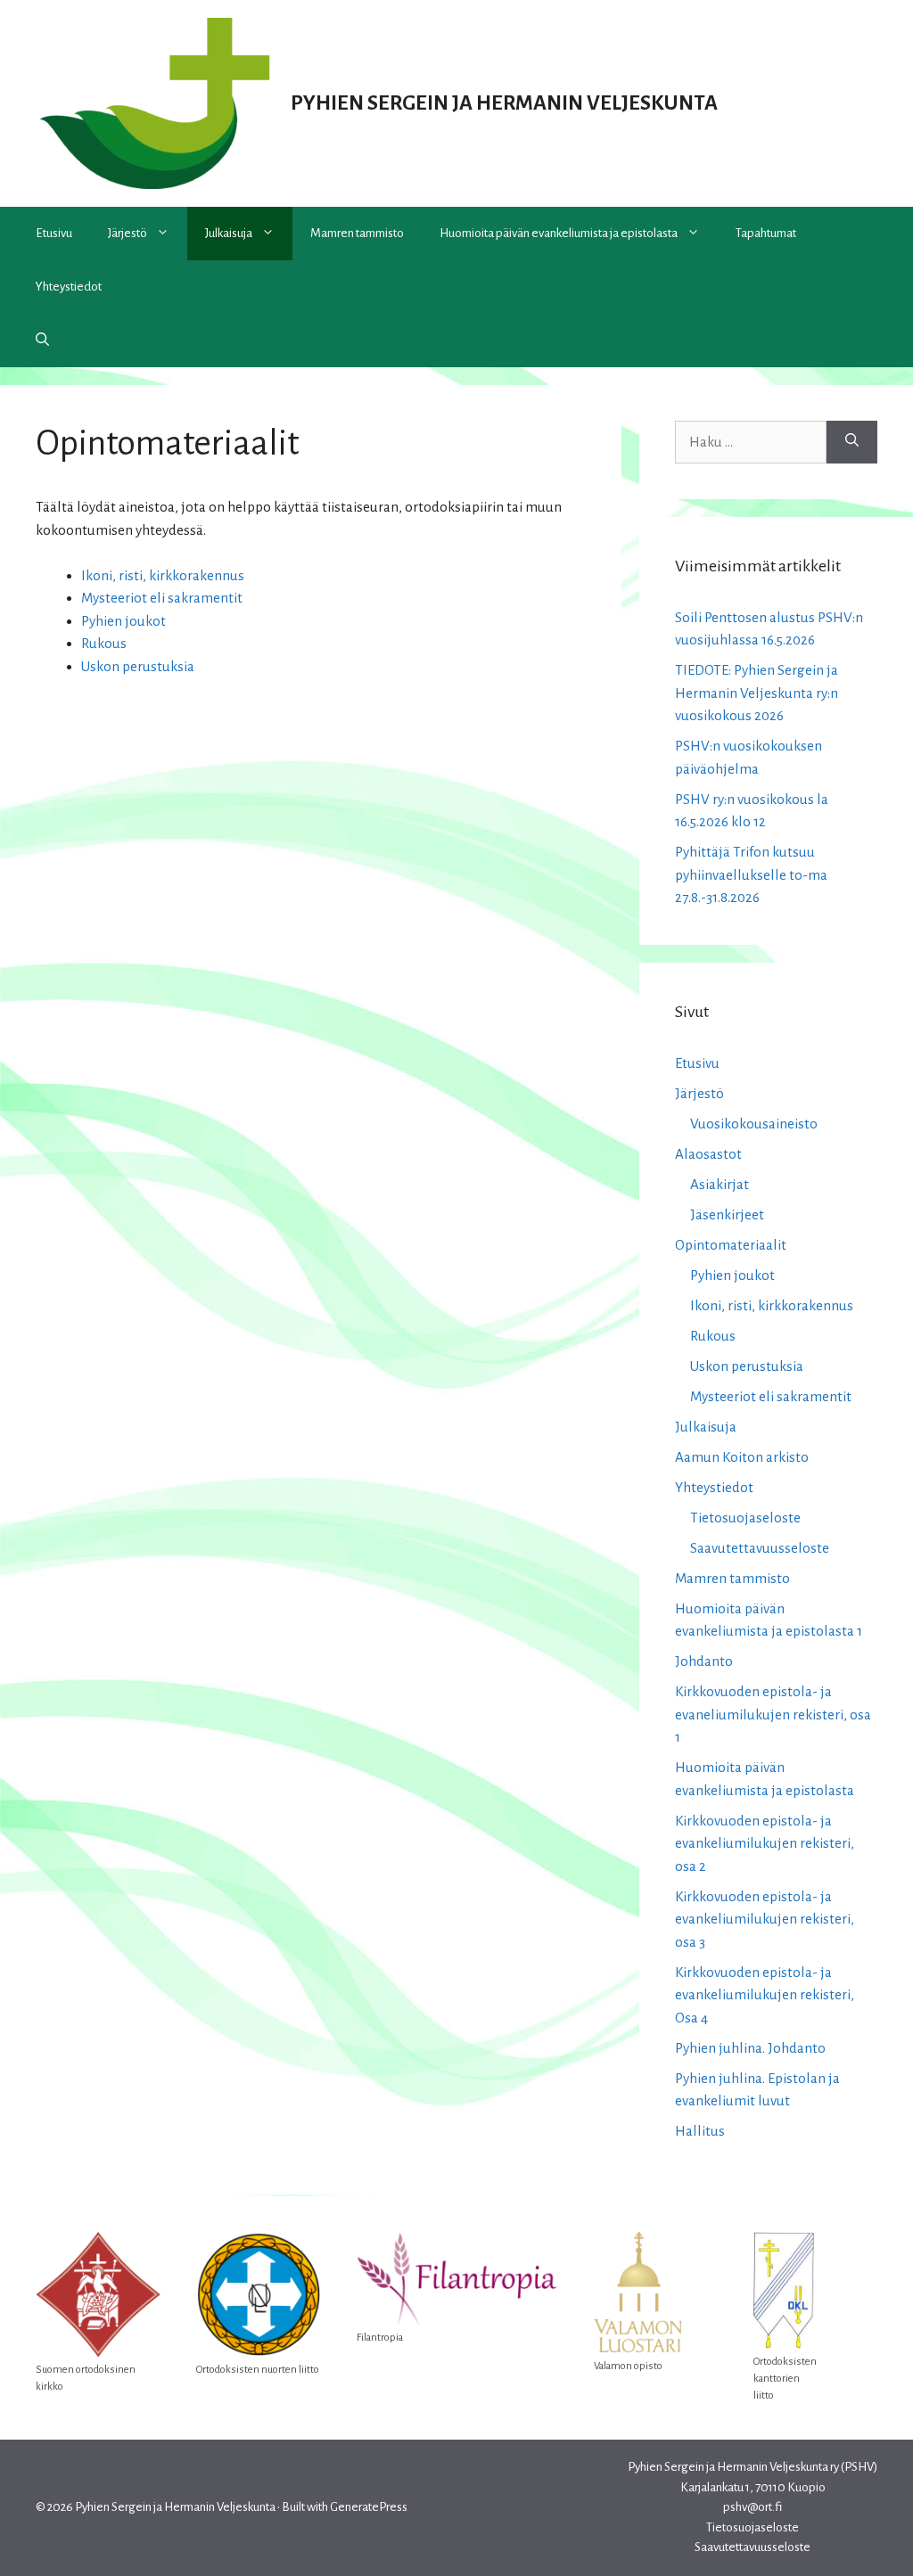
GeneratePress (369, 2507)
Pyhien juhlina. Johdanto (750, 2048)
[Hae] (852, 442)
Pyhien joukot (123, 621)
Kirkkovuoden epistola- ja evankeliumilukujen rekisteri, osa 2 (765, 1843)
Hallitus (700, 2131)
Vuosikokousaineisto (754, 1124)
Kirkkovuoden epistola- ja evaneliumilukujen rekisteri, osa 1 (773, 1714)
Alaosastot (708, 1154)
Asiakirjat (720, 1184)
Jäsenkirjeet (727, 1214)
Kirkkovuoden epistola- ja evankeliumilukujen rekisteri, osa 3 (765, 1919)
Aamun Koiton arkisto (742, 1457)
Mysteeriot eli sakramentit (162, 598)
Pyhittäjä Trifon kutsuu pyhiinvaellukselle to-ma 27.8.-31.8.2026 (751, 874)
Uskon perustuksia (138, 666)
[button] (167, 234)
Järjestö (127, 233)
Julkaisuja (229, 233)
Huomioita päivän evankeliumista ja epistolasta (559, 233)
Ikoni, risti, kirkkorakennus (163, 575)
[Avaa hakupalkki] (42, 340)
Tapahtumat (766, 233)
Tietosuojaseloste (745, 1518)
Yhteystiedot (69, 287)
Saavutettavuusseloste (760, 1548)
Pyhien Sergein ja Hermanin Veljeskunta (504, 103)
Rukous (104, 643)
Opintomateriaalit (731, 1245)
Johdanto (704, 1661)
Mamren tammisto (357, 233)
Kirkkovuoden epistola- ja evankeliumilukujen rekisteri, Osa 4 (765, 1995)
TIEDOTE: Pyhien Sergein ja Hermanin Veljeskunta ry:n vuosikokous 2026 (757, 693)
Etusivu (54, 233)
